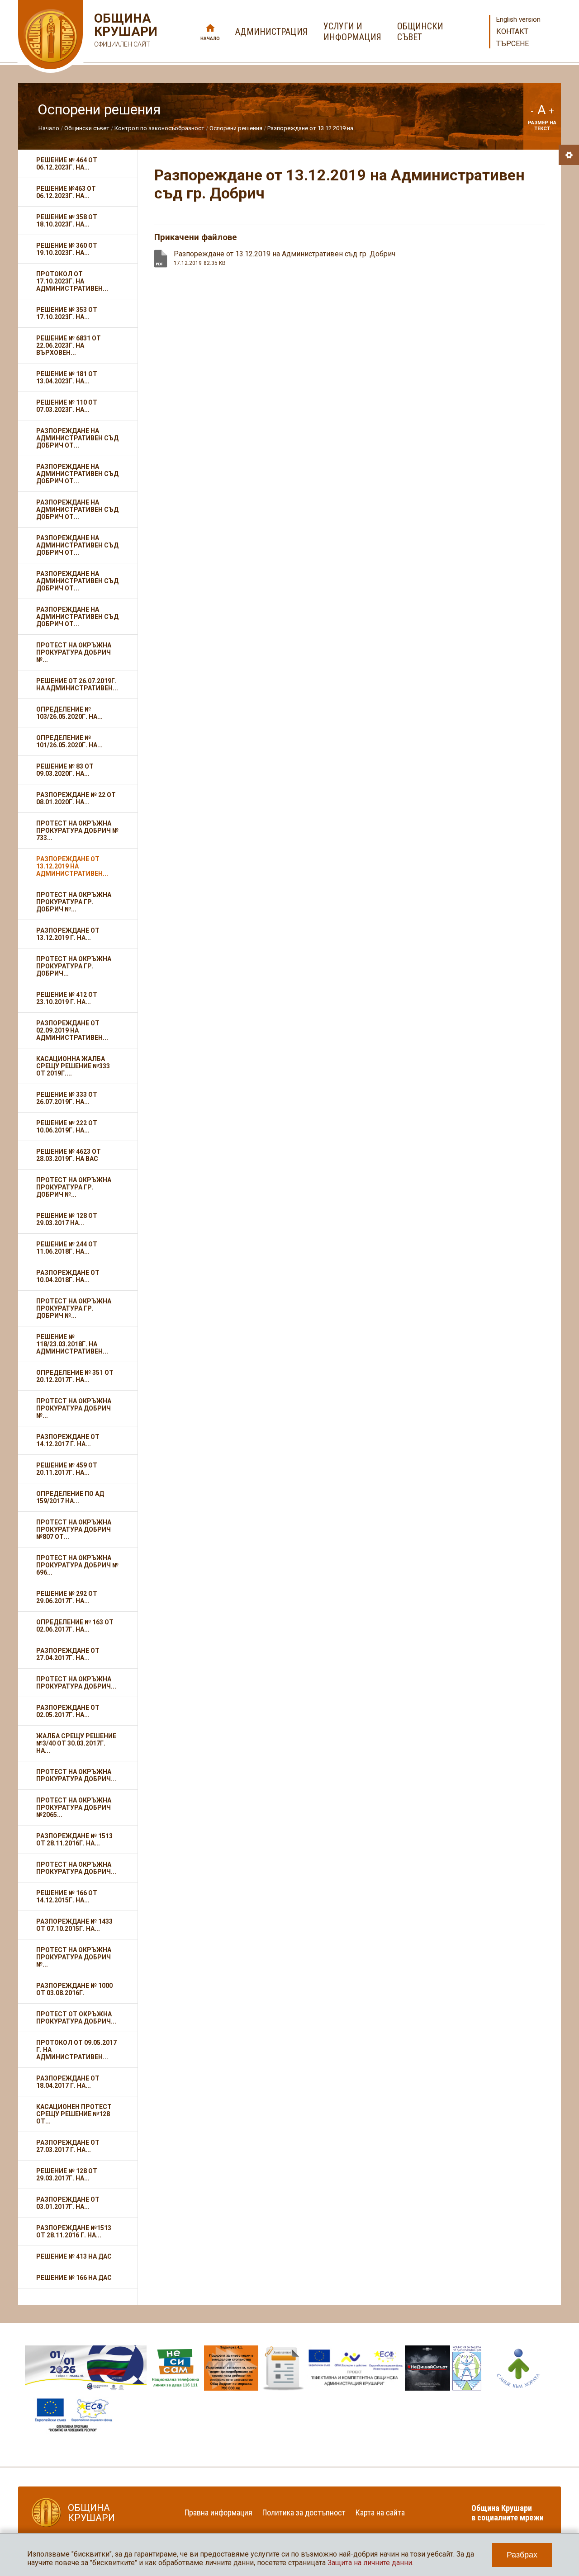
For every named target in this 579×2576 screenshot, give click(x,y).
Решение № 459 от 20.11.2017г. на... (67, 1469)
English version (518, 19)
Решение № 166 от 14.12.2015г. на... (67, 1897)
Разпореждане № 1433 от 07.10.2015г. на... (74, 1925)
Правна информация (218, 2512)
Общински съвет (87, 128)
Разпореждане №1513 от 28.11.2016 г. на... (74, 2232)
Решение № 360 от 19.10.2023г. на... (67, 249)
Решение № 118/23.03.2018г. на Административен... (72, 1344)
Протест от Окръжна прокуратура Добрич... (76, 2018)
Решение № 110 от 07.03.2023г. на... (67, 406)
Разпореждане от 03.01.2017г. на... (68, 2203)
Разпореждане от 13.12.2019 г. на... (68, 934)
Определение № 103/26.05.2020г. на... (69, 713)
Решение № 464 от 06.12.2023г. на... (67, 164)
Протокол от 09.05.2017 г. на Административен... (76, 2050)
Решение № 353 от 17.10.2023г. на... (67, 313)
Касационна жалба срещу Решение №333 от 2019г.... (73, 1066)
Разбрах (522, 2555)
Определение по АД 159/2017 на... (70, 1497)
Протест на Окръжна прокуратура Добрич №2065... (74, 1807)
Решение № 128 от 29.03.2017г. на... (67, 2175)
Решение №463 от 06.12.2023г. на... (66, 192)
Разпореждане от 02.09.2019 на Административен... (72, 1030)
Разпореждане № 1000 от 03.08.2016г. (74, 1989)
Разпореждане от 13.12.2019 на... (312, 128)
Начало (210, 39)
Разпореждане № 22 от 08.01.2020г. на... (76, 798)
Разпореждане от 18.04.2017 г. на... (68, 2082)
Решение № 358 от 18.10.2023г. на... (67, 221)
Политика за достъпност (304, 2512)
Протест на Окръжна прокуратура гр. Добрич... (74, 966)
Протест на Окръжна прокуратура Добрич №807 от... (74, 1529)
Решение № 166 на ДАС (74, 2278)
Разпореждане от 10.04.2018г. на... (68, 1276)
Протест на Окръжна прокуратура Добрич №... (74, 652)
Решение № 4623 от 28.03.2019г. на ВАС (69, 1155)
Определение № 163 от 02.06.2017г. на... (75, 1626)
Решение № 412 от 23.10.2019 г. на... (67, 998)
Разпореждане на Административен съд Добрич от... (77, 438)
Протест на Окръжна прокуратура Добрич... (76, 1683)
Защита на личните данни (370, 2563)
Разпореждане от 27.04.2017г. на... (68, 1654)
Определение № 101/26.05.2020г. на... (69, 741)
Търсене (513, 44)
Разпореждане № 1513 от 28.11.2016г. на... (74, 1840)
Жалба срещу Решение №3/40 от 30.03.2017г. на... (76, 1743)
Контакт (512, 31)
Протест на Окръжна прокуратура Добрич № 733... (77, 830)
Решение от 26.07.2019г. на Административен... (77, 684)
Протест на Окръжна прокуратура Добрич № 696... (77, 1565)
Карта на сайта (380, 2512)
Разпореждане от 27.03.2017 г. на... (68, 2146)
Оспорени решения (236, 128)
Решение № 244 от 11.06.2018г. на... (67, 1248)
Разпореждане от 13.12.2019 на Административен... (72, 866)
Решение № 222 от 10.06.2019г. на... (67, 1127)
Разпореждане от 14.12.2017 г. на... (68, 1440)
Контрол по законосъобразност (159, 128)
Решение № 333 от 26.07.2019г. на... (67, 1098)
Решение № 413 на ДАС (74, 2256)
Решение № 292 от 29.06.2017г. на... (67, 1597)
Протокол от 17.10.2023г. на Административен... (72, 281)
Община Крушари (125, 30)
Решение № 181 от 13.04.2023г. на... (67, 377)
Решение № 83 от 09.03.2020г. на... (65, 770)
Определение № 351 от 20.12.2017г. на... (75, 1376)
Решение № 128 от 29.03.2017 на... (67, 1219)
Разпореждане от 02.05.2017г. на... (68, 1711)
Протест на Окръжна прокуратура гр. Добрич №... (74, 902)
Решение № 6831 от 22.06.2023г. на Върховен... (69, 345)
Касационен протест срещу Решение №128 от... (74, 2114)
